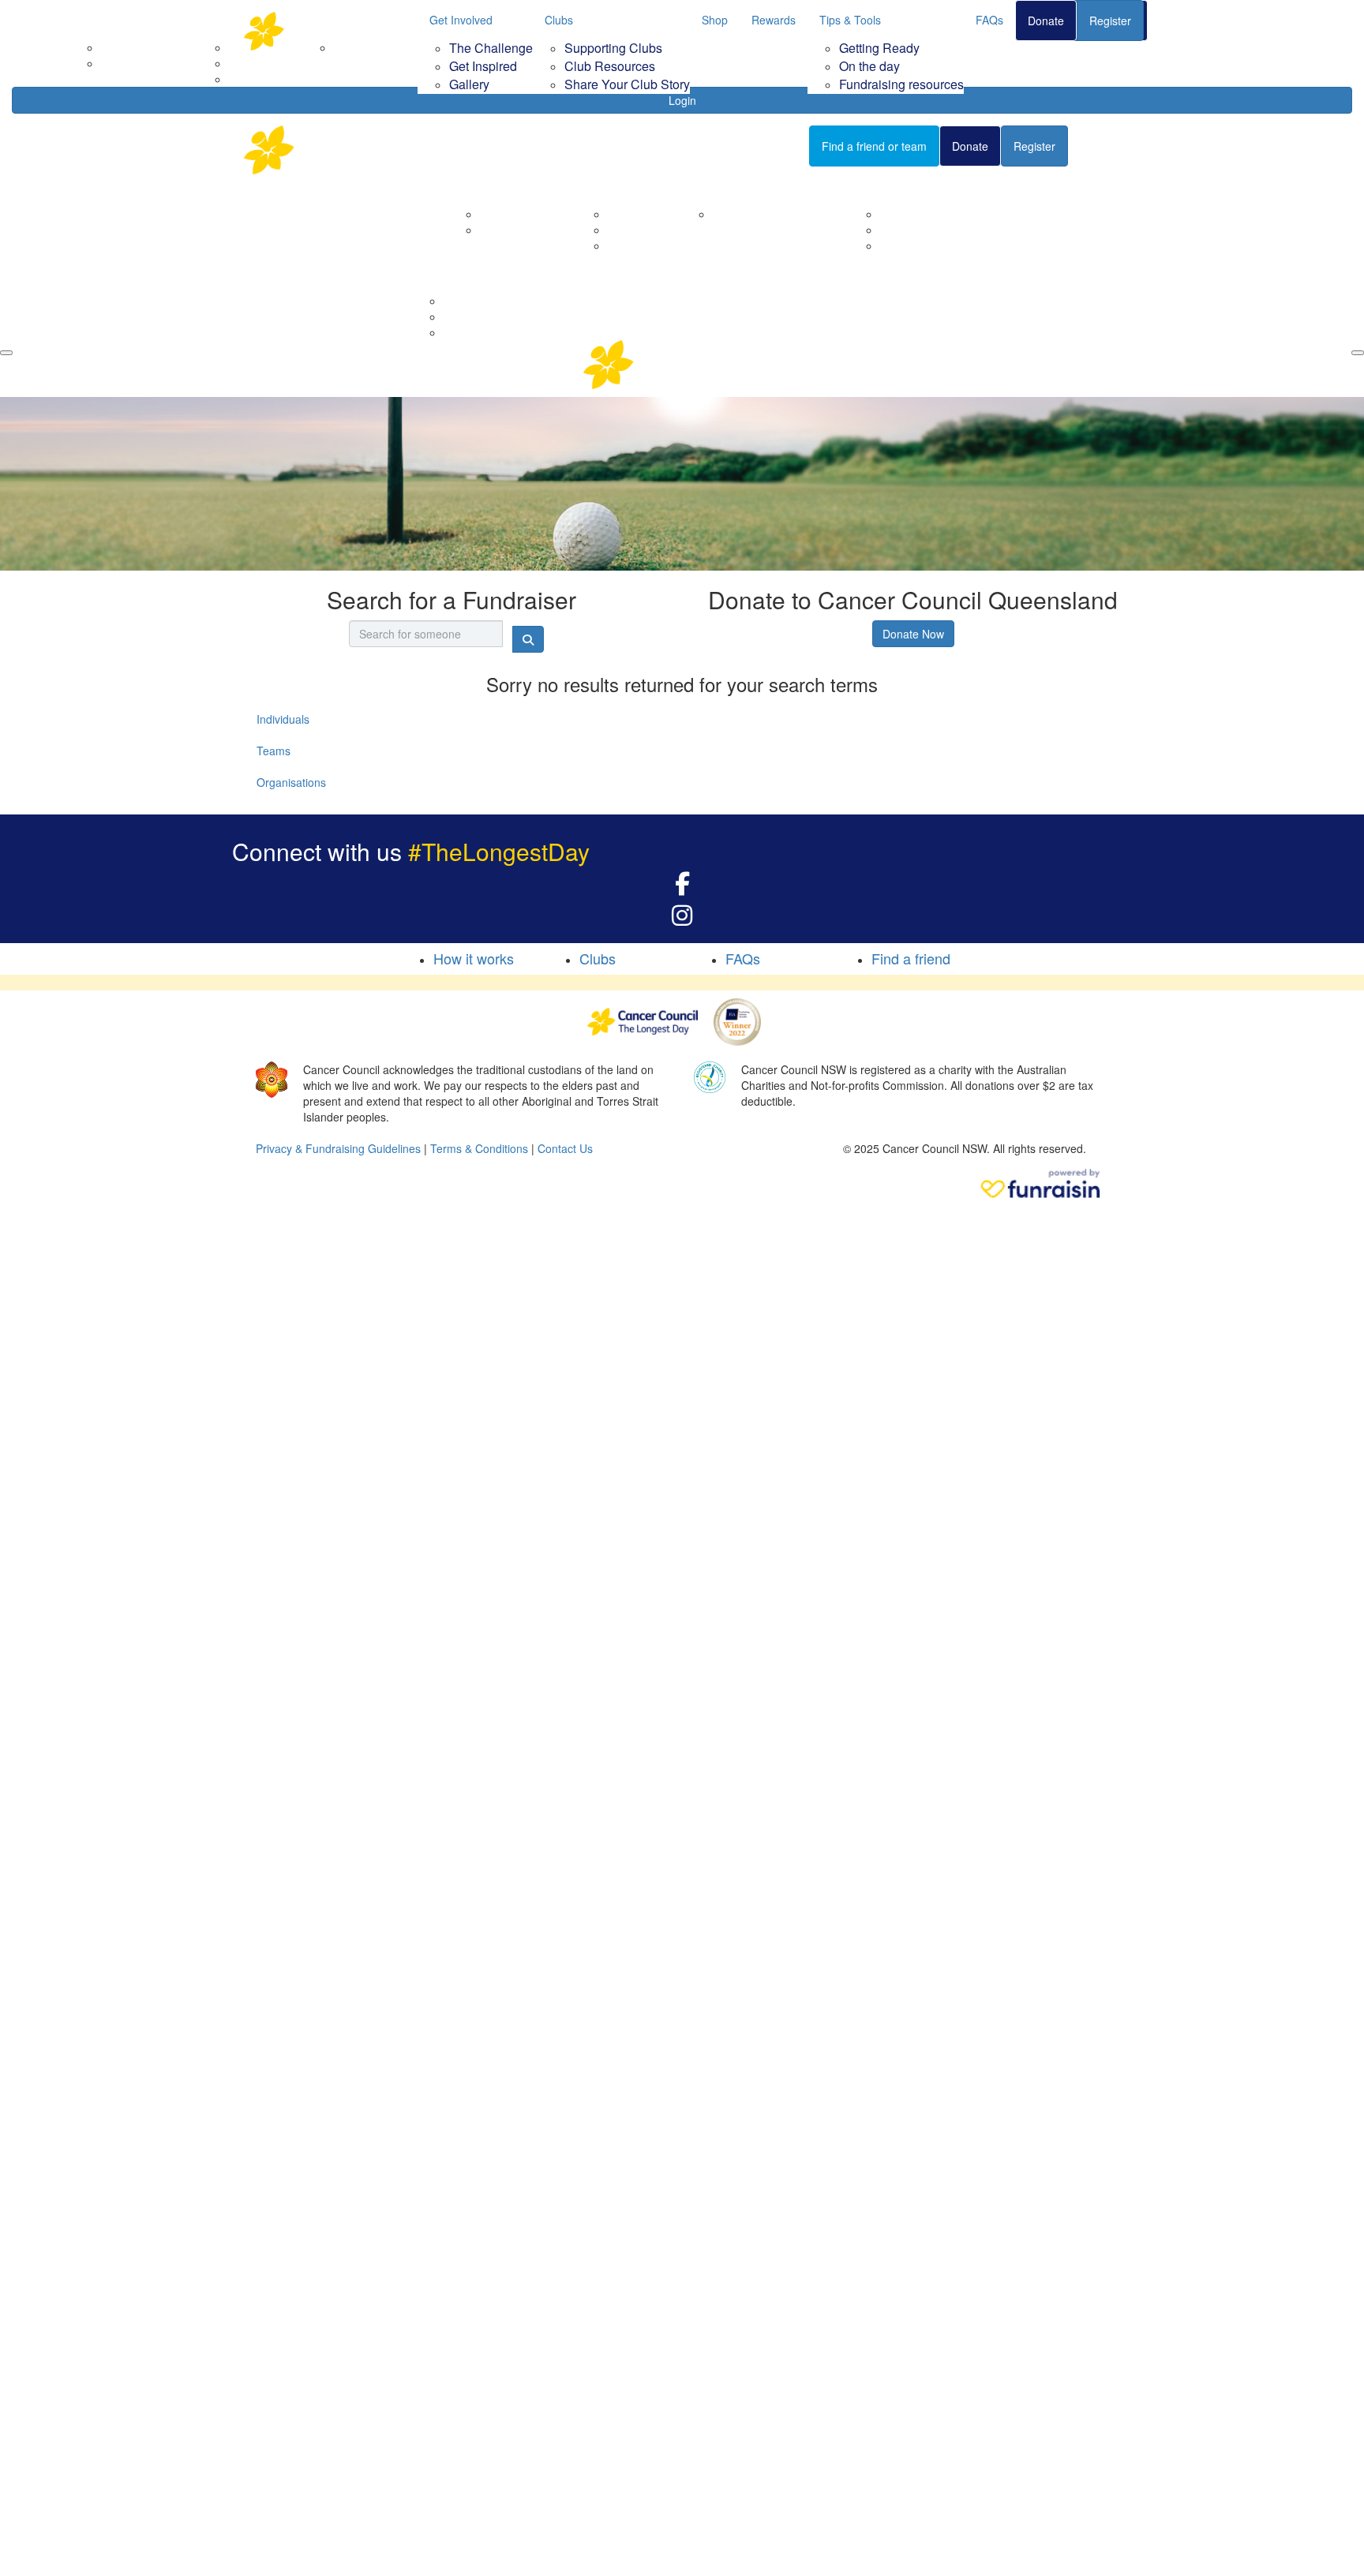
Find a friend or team (874, 146)
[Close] (1358, 353)
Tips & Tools (850, 20)
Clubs (559, 20)
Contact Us (508, 230)
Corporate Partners (528, 214)
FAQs (989, 20)
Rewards (774, 20)
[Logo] (323, 31)
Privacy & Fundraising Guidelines (338, 1148)
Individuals (283, 719)
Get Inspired (483, 66)
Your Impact (723, 186)
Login (682, 100)
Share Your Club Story (627, 84)
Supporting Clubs (613, 48)
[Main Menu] (6, 353)
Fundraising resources (901, 84)
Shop (715, 20)
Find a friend (911, 958)
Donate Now (913, 634)
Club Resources (610, 66)
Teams (274, 751)
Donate (1046, 21)
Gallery (469, 84)
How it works (474, 958)
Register (1110, 21)
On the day (869, 66)
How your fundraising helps (781, 214)
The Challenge (491, 48)
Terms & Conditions (479, 1148)
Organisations (291, 782)
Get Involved (461, 20)
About (475, 186)
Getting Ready (879, 48)
